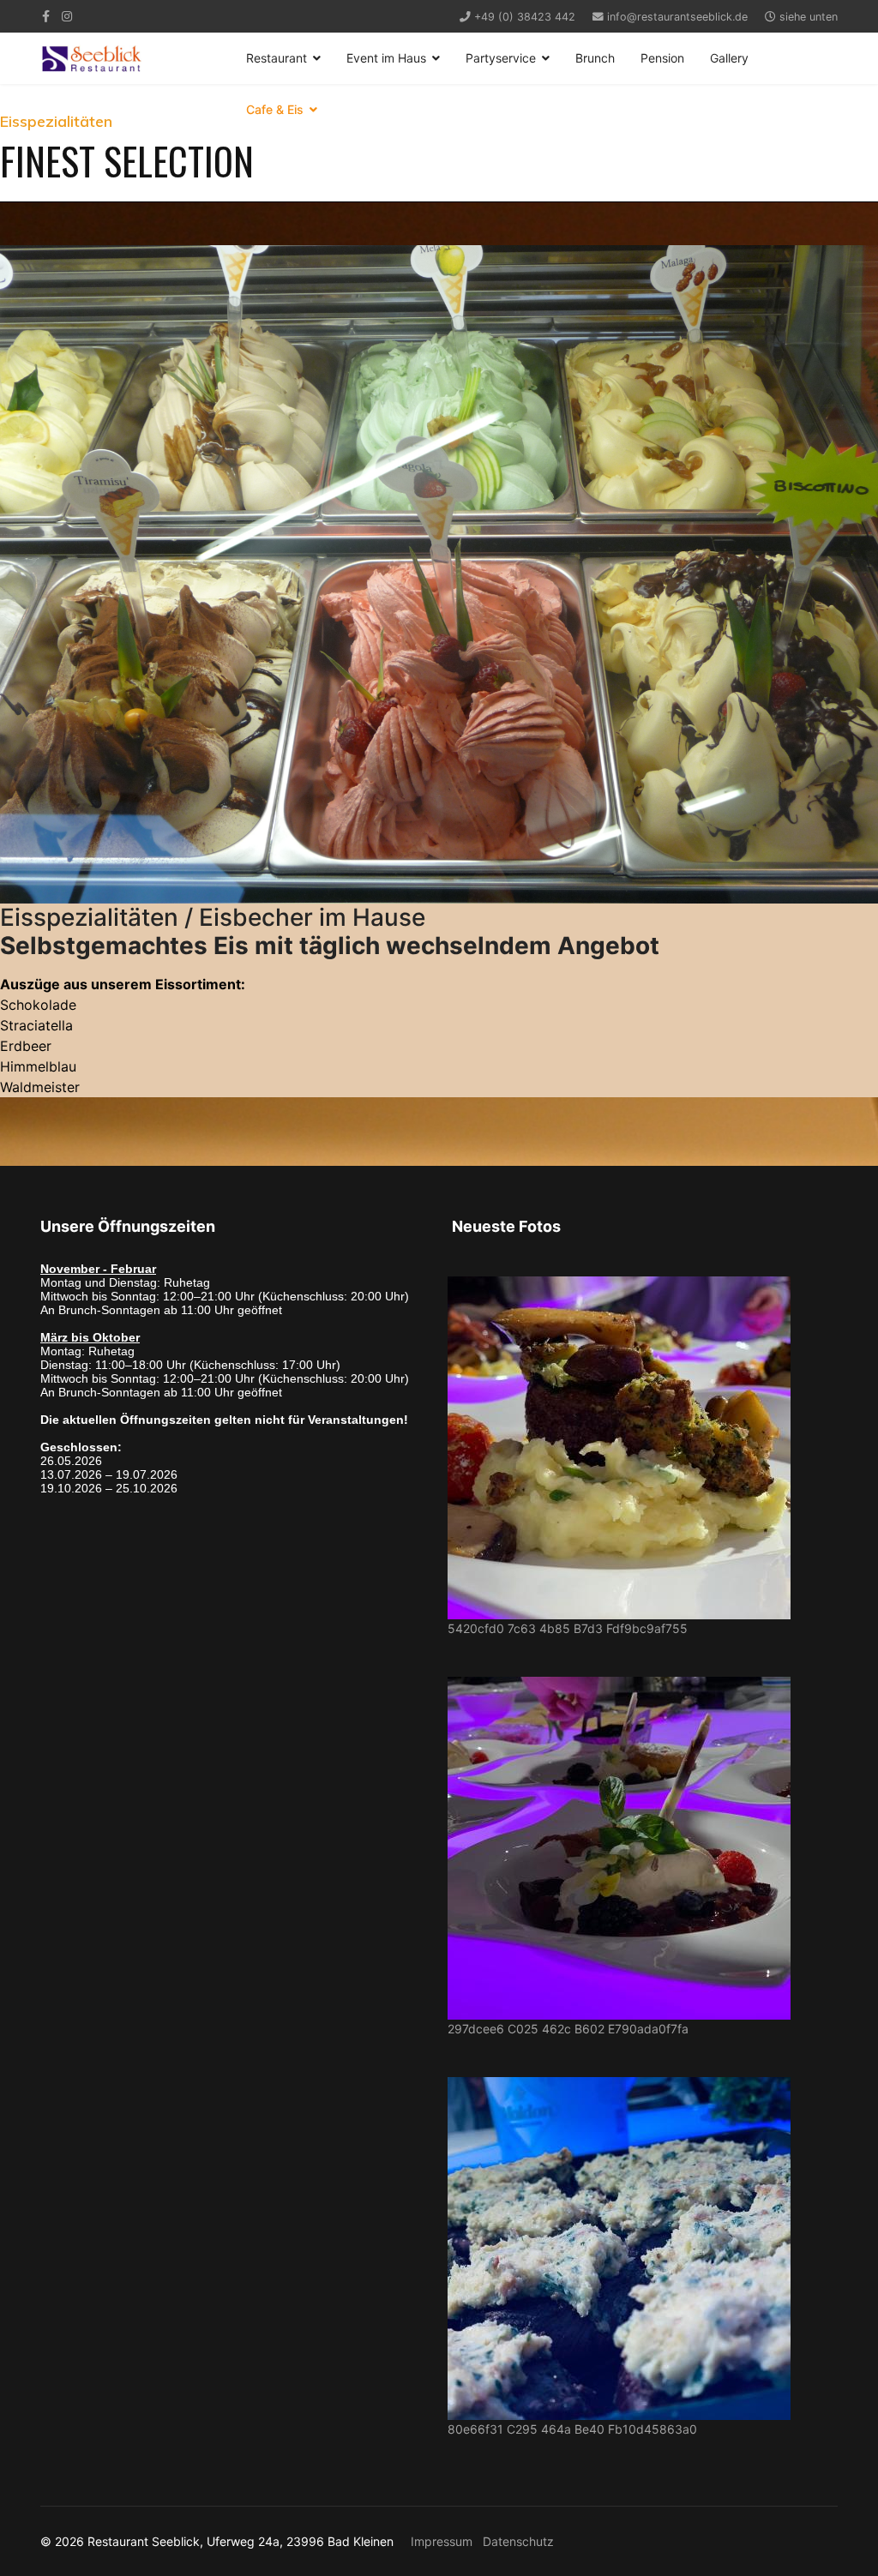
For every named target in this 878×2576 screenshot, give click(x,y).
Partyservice (501, 58)
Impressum (442, 2541)
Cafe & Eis (275, 109)
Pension (662, 58)
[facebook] (46, 16)
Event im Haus (386, 58)
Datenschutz (518, 2541)
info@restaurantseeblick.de (677, 17)
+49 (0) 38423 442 (525, 17)
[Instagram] (67, 16)
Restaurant (277, 58)
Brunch (595, 58)
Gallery (729, 58)
